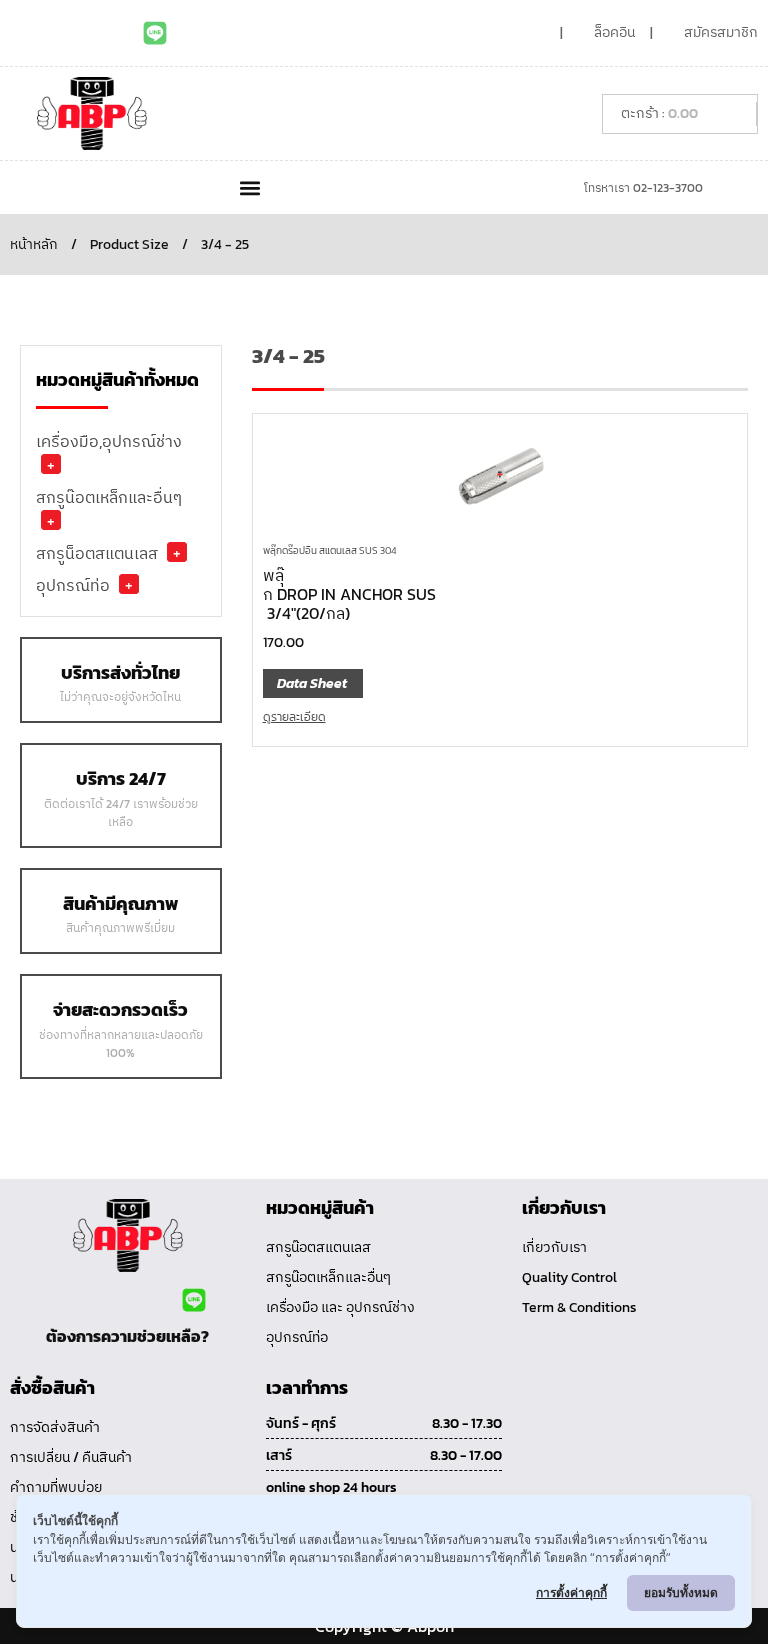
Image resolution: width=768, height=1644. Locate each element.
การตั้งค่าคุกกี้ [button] (571, 1592)
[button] (249, 187)
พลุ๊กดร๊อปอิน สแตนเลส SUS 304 (329, 550)
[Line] (155, 33)
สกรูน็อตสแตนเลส (97, 553)
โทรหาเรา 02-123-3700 (643, 188)
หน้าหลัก (34, 244)
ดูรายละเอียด (294, 717)
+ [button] (51, 464)
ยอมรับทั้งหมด (681, 1592)
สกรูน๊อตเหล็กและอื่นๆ (109, 497)
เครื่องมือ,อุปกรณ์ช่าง (109, 441)
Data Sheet (312, 683)
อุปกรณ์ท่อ (73, 585)
